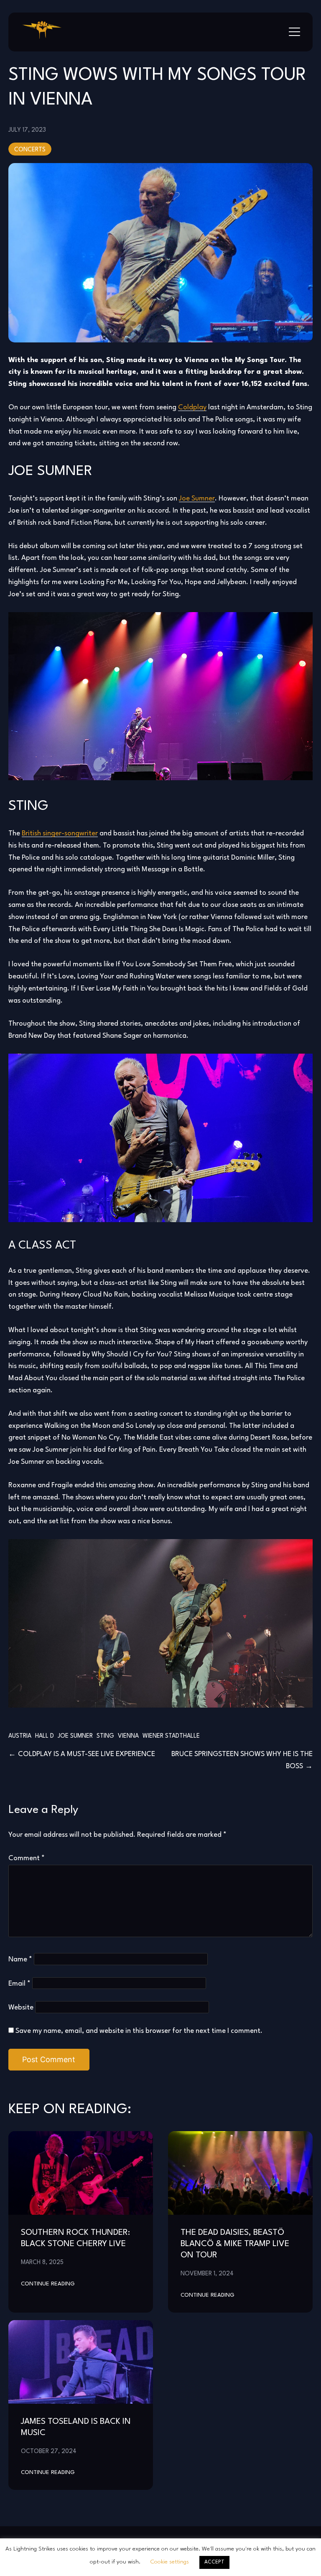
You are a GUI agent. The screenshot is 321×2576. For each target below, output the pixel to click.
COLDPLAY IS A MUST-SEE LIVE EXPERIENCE (87, 1754)
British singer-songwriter (60, 834)
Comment (27, 1858)
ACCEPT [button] (214, 2562)
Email (19, 1984)
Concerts (30, 150)
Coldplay (192, 407)
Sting (105, 1736)
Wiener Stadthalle (171, 1736)
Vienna (128, 1736)
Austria (20, 1736)
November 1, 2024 (207, 2274)
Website (21, 2008)
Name (20, 1959)
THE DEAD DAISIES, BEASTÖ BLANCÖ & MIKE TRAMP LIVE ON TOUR (235, 2244)
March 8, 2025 (42, 2262)
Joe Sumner (197, 499)
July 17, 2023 (27, 130)
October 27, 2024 (49, 2451)
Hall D (45, 1736)
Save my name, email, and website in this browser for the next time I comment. (139, 2031)
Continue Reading (48, 2284)
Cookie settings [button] (170, 2562)
